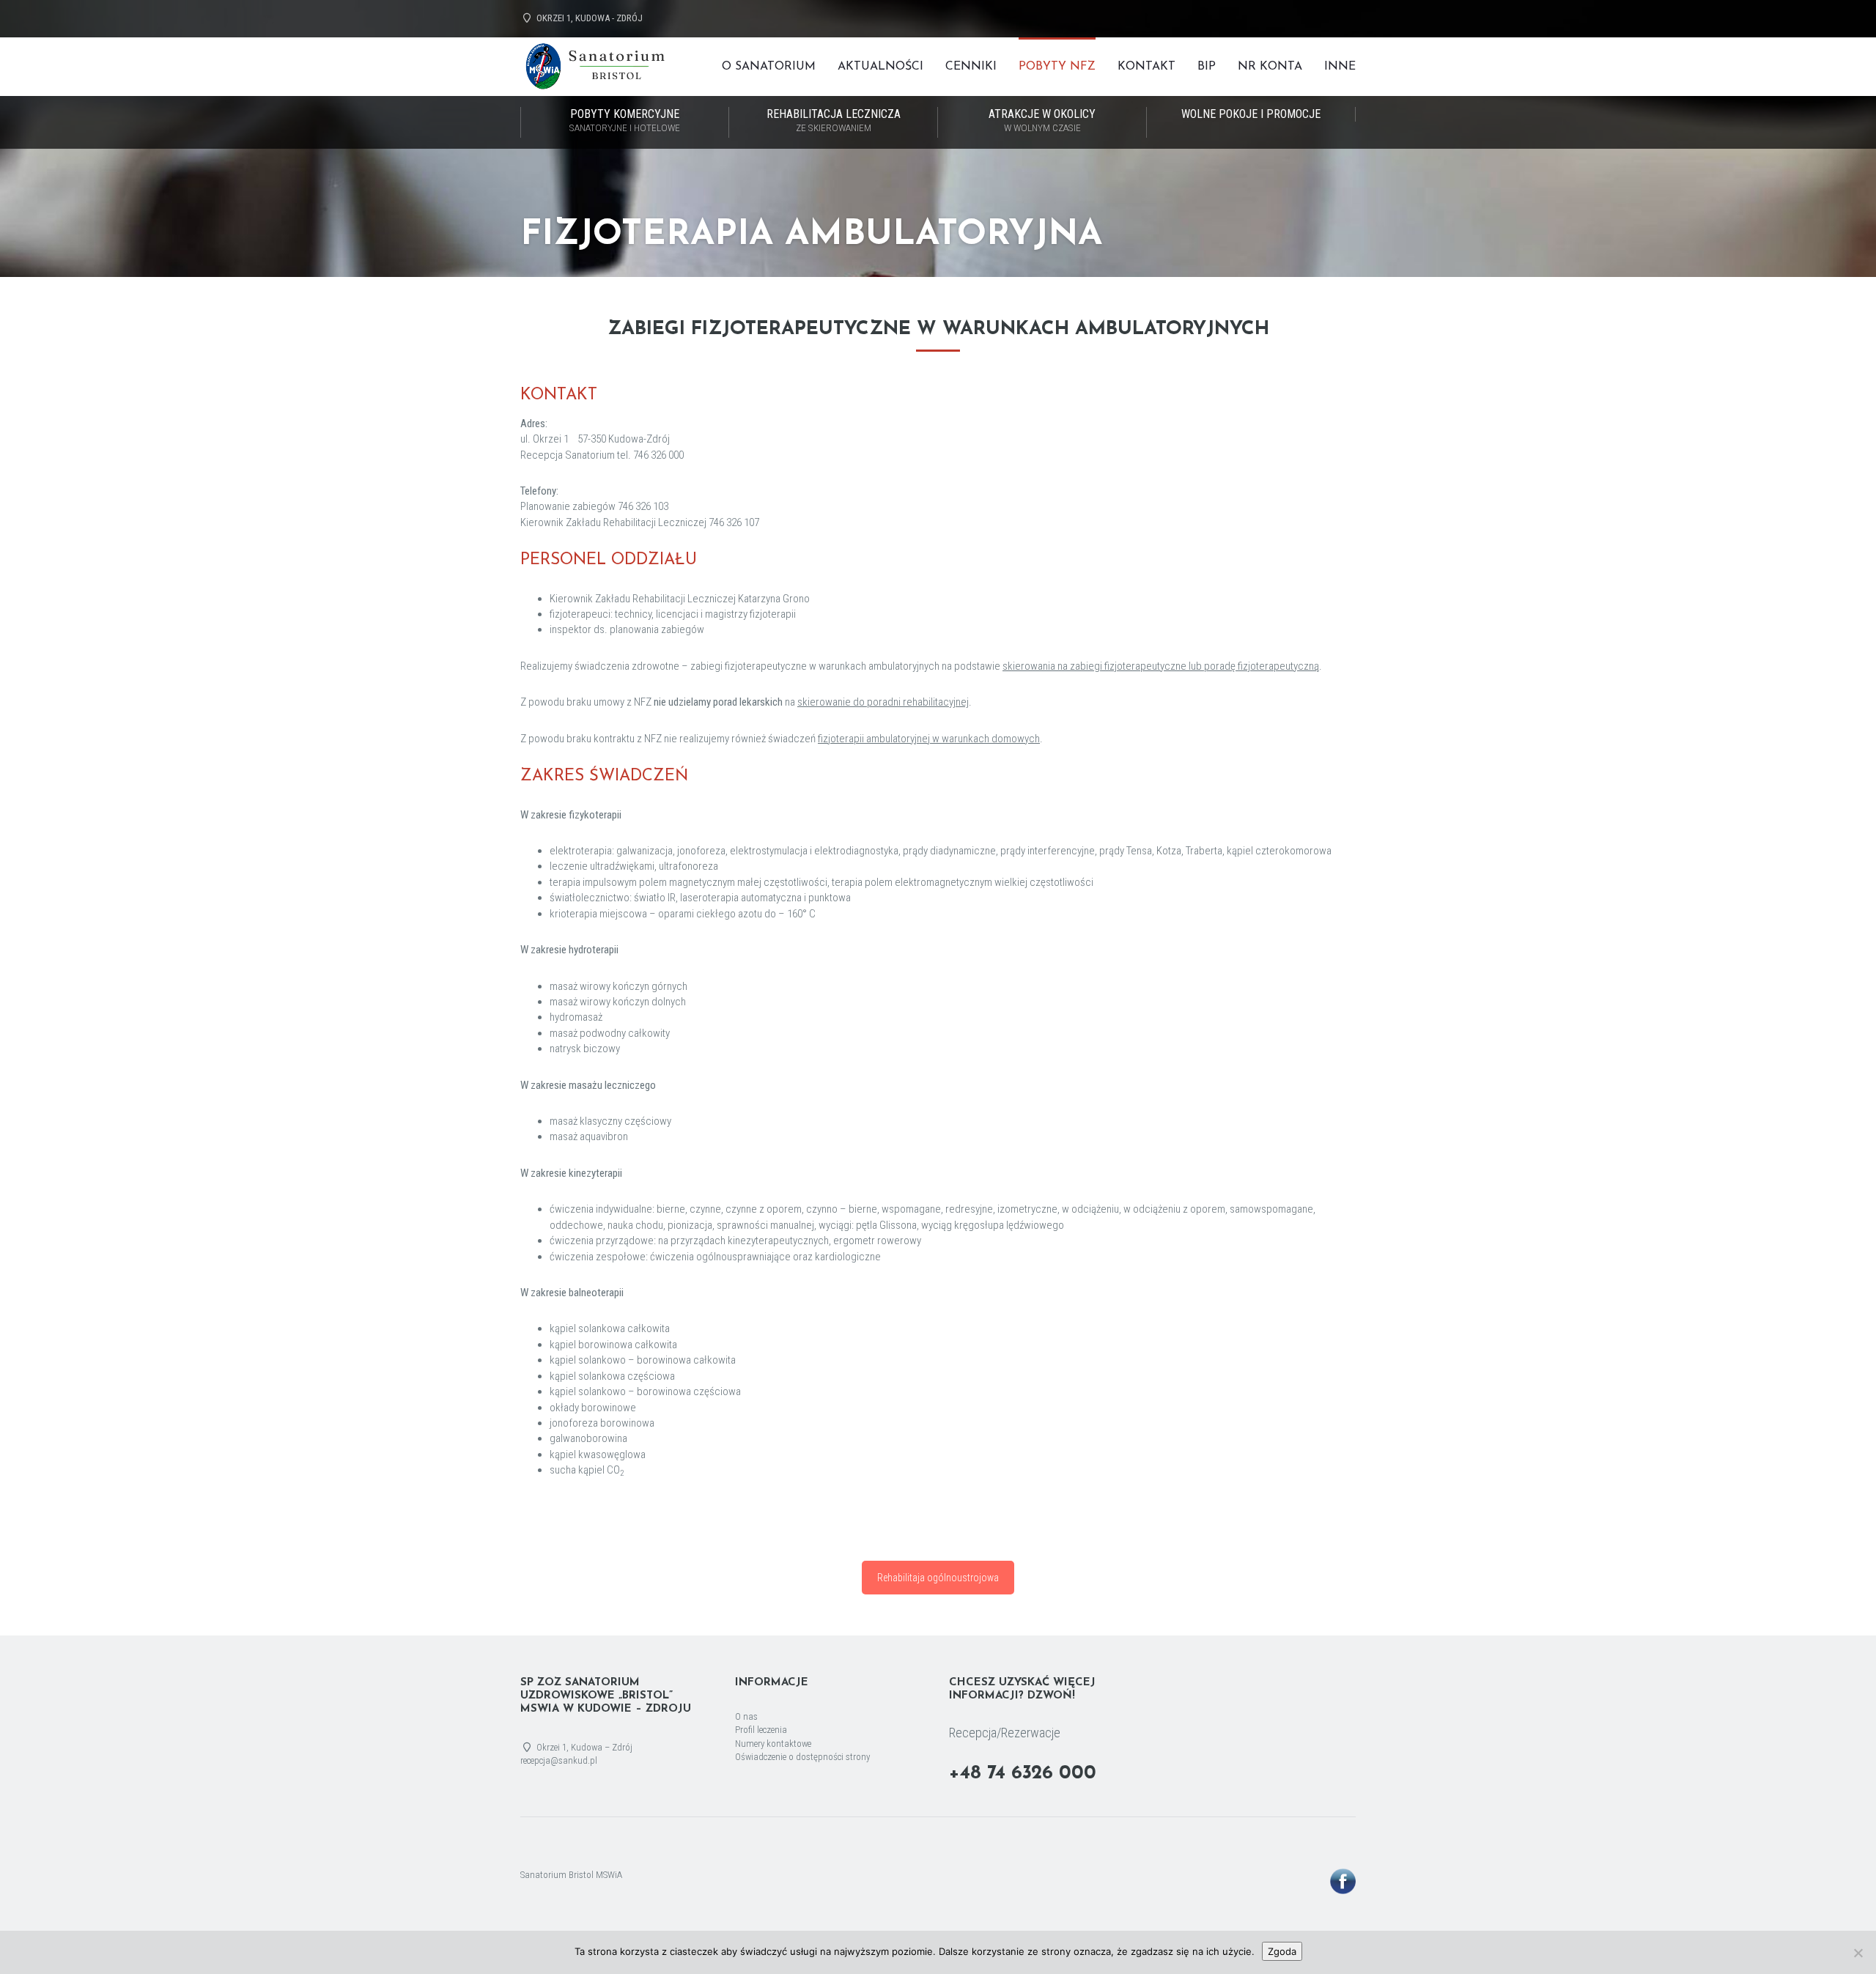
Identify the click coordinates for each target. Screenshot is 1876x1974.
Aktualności (880, 67)
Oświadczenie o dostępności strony (802, 1757)
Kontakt (1146, 67)
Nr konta (1270, 67)
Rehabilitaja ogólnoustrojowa (938, 1578)
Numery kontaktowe (773, 1744)
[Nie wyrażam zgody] (1858, 1953)
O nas (746, 1716)
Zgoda (1282, 1951)
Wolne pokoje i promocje (1251, 114)
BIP (1207, 67)
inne (1340, 67)
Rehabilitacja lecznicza (834, 120)
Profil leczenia (761, 1730)
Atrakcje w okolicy (1042, 120)
